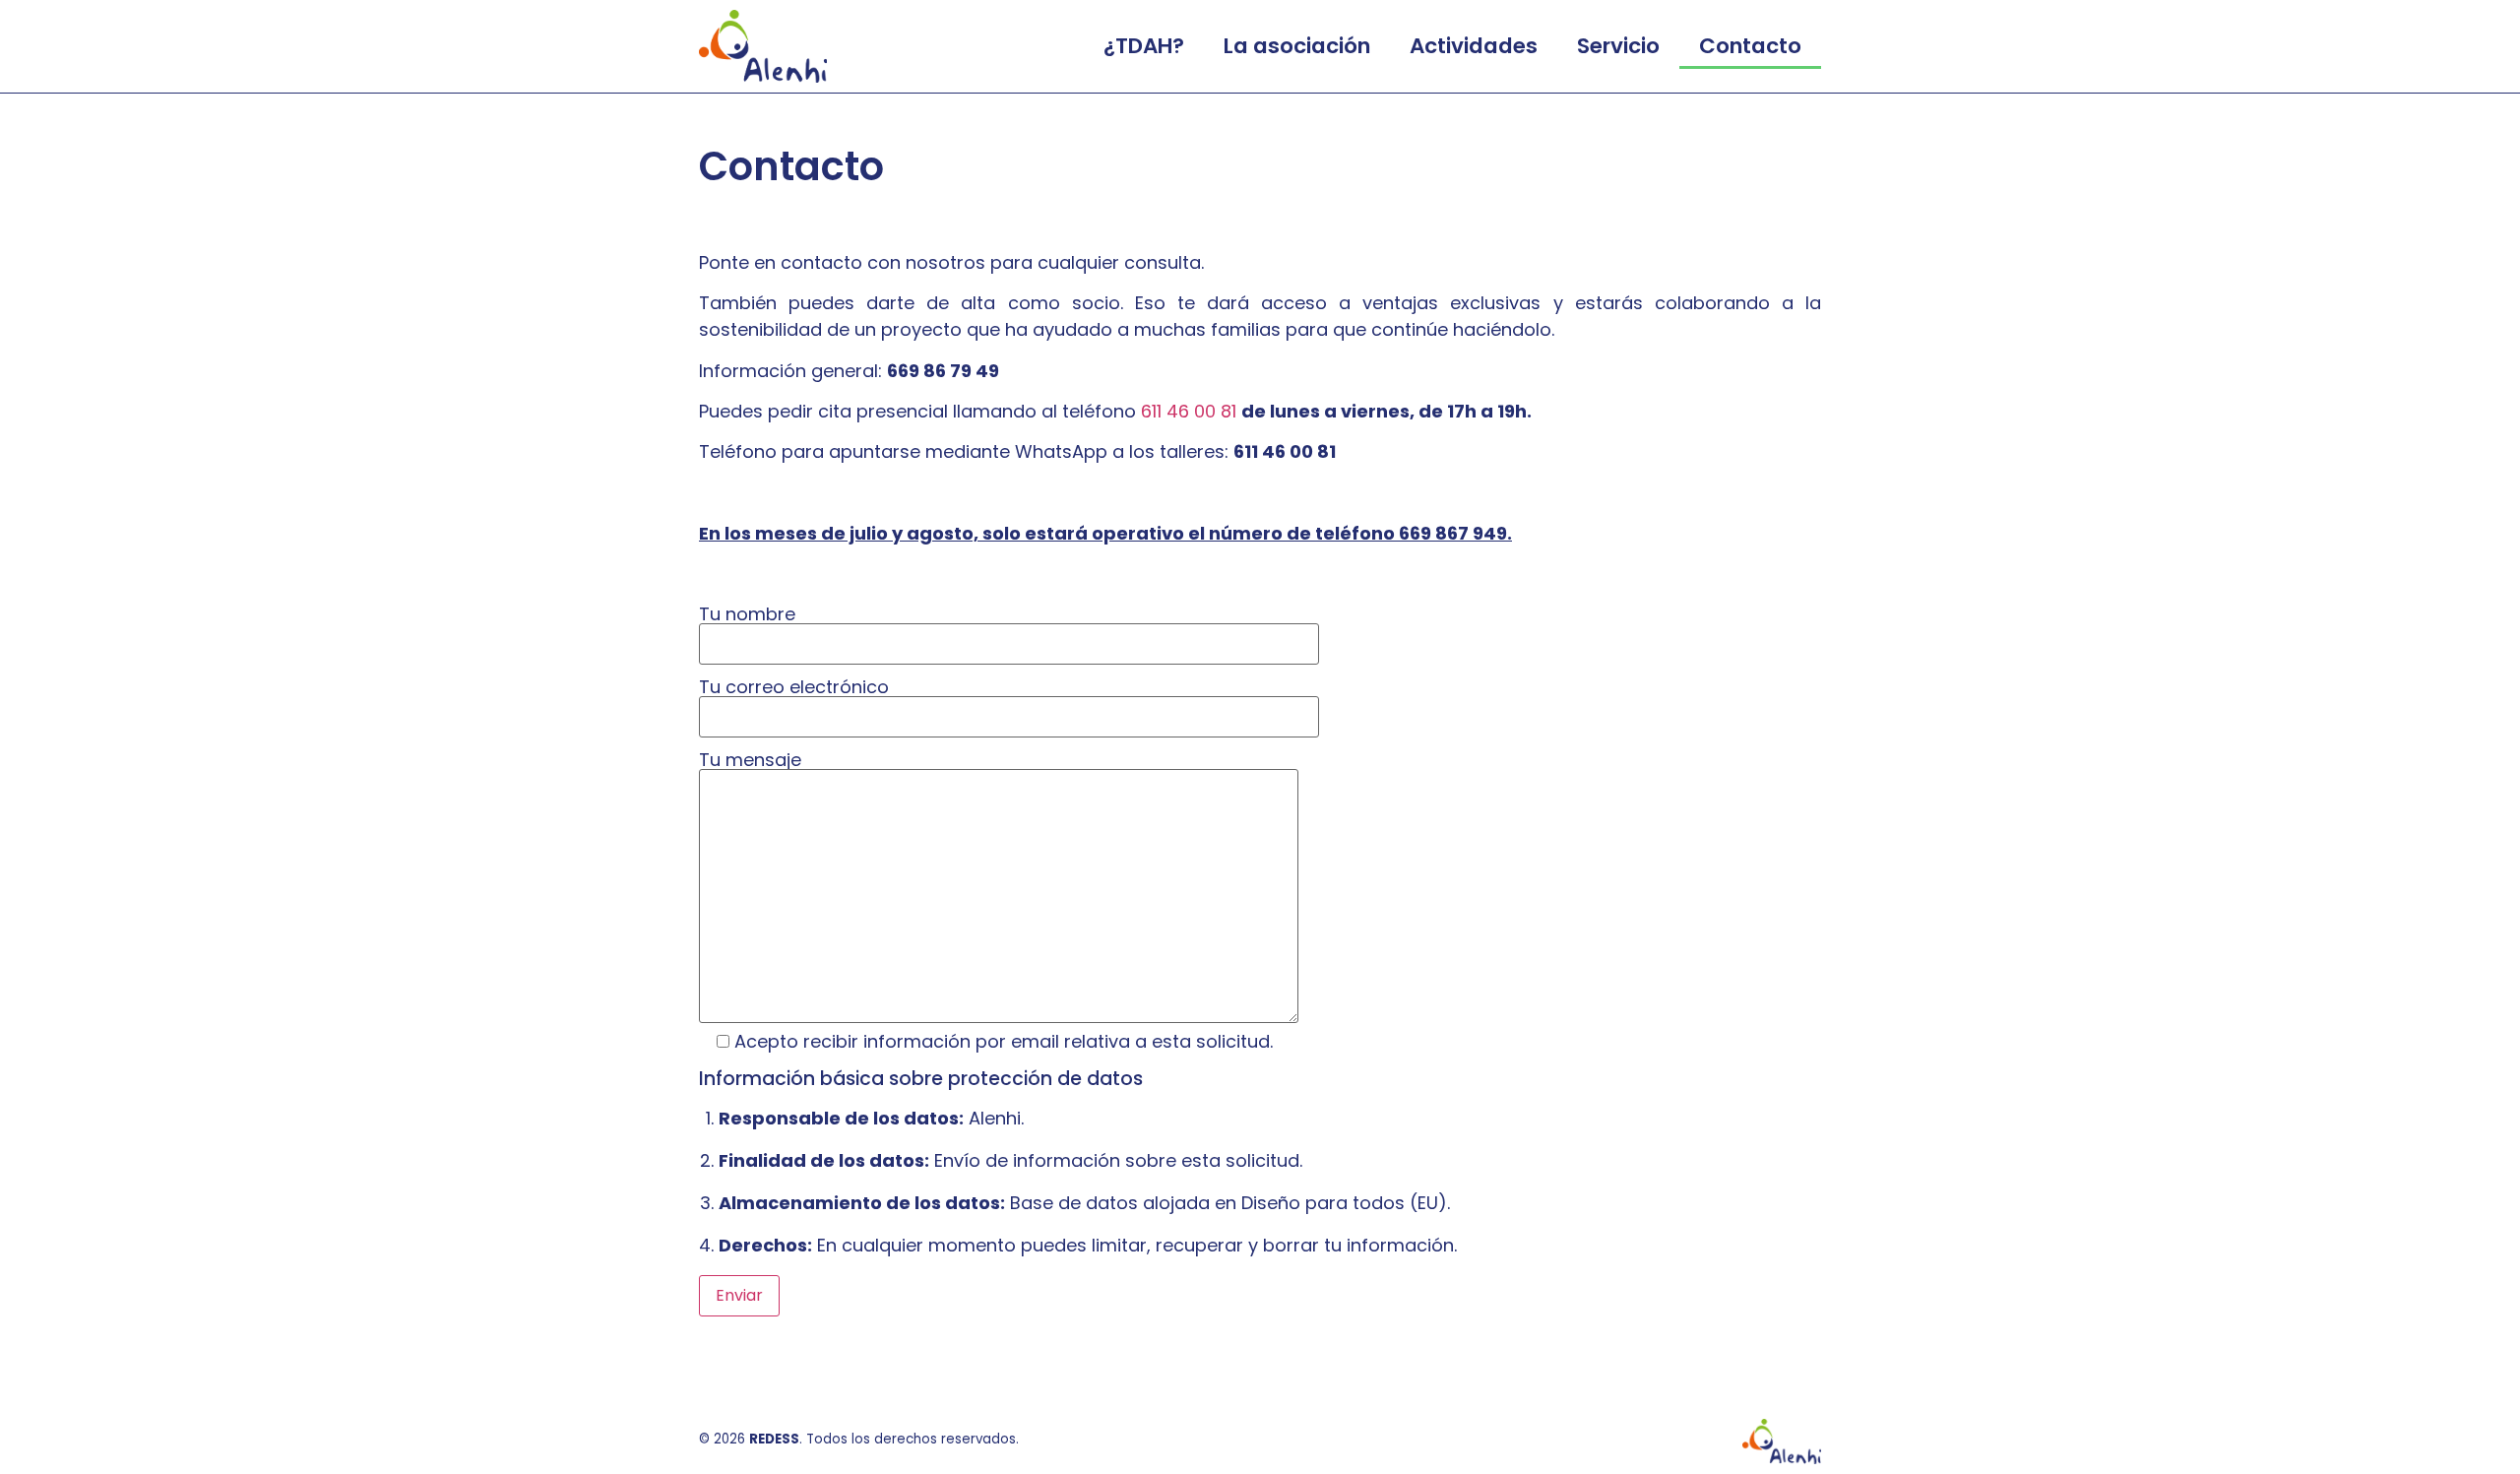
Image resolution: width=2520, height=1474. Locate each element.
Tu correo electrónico (794, 689)
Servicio (1618, 46)
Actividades (1474, 46)
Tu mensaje (750, 762)
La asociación (1297, 46)
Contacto (1750, 46)
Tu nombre (747, 616)
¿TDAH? (1144, 46)
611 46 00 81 (1189, 411)
